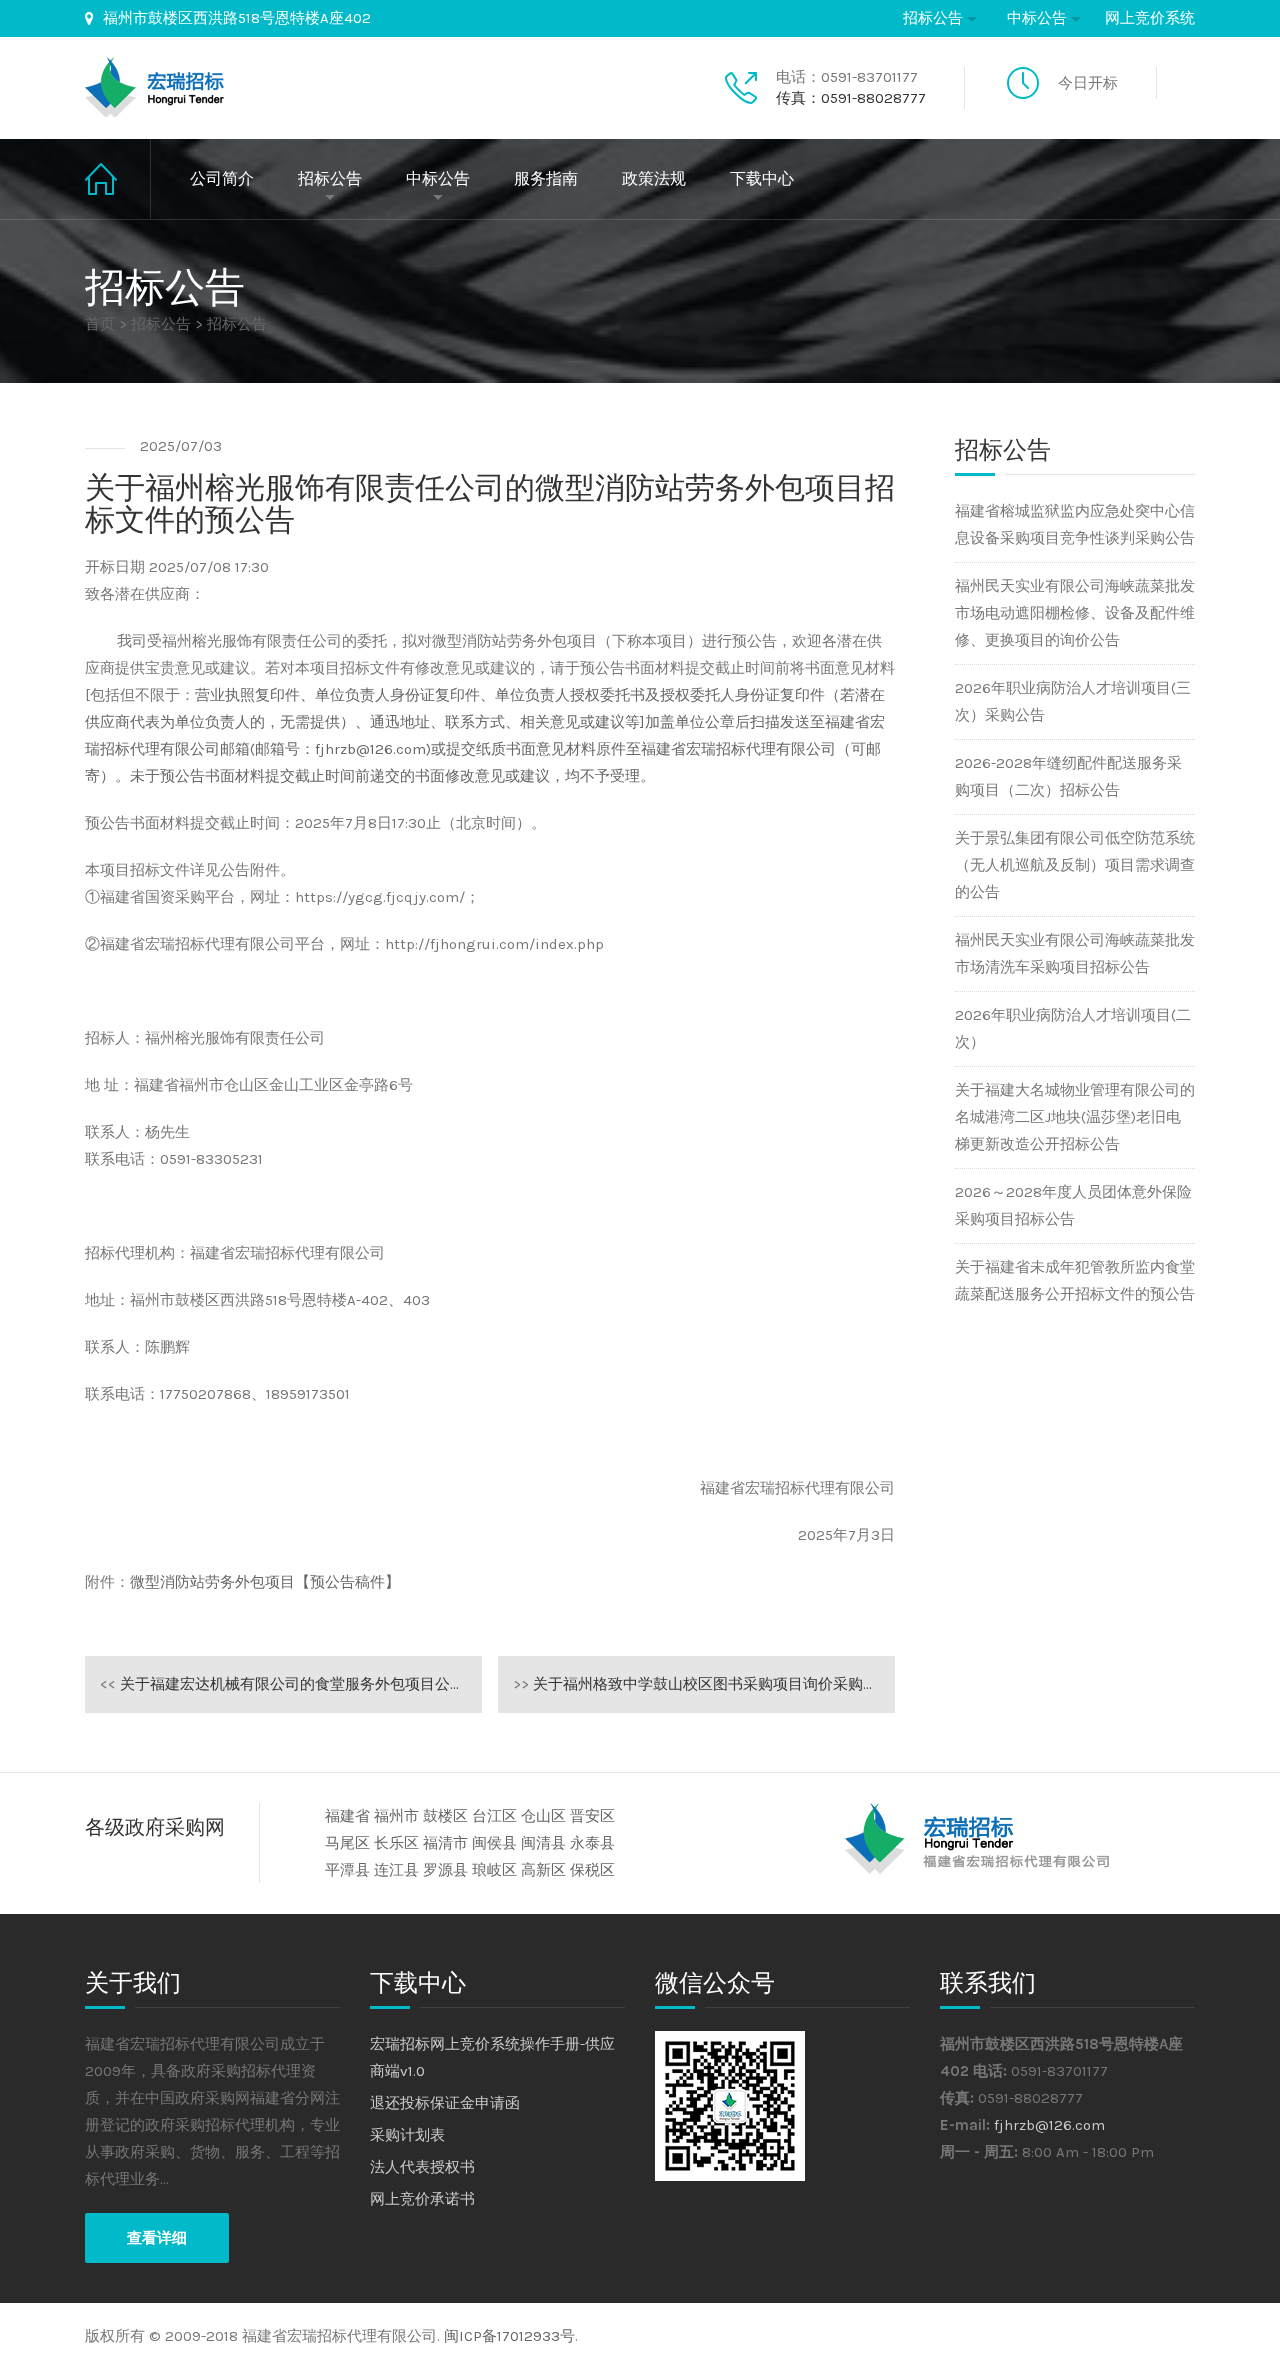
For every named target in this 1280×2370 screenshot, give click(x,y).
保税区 (592, 1870)
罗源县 (445, 1870)
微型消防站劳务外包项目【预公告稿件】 (265, 1582)
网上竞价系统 (1150, 18)
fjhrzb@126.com (1049, 2125)
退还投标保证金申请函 (445, 2103)
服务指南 (546, 178)
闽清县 (543, 1843)
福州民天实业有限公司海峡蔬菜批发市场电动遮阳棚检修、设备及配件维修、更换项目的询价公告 (1075, 613)
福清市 (445, 1843)
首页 (118, 179)
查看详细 (157, 2238)
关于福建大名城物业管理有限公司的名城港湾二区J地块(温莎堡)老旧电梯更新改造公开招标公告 (1075, 1117)
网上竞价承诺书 (422, 2199)
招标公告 (933, 18)
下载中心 (762, 178)
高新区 (543, 1870)
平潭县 (347, 1870)
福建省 (347, 1816)
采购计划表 (407, 2135)
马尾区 (347, 1843)
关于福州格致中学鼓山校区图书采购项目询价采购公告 (703, 1684)
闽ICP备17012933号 (509, 2336)
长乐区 (396, 1843)
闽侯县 (494, 1843)
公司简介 (222, 178)
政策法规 (654, 178)
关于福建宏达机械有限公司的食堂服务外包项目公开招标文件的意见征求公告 (291, 1684)
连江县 (396, 1870)
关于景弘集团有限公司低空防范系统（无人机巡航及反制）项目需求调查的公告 (1075, 865)
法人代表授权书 (422, 2167)
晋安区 (592, 1816)
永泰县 (592, 1843)
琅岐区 (494, 1870)
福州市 (396, 1816)
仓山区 (543, 1816)
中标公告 (1037, 18)
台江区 (494, 1816)
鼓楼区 (445, 1816)
